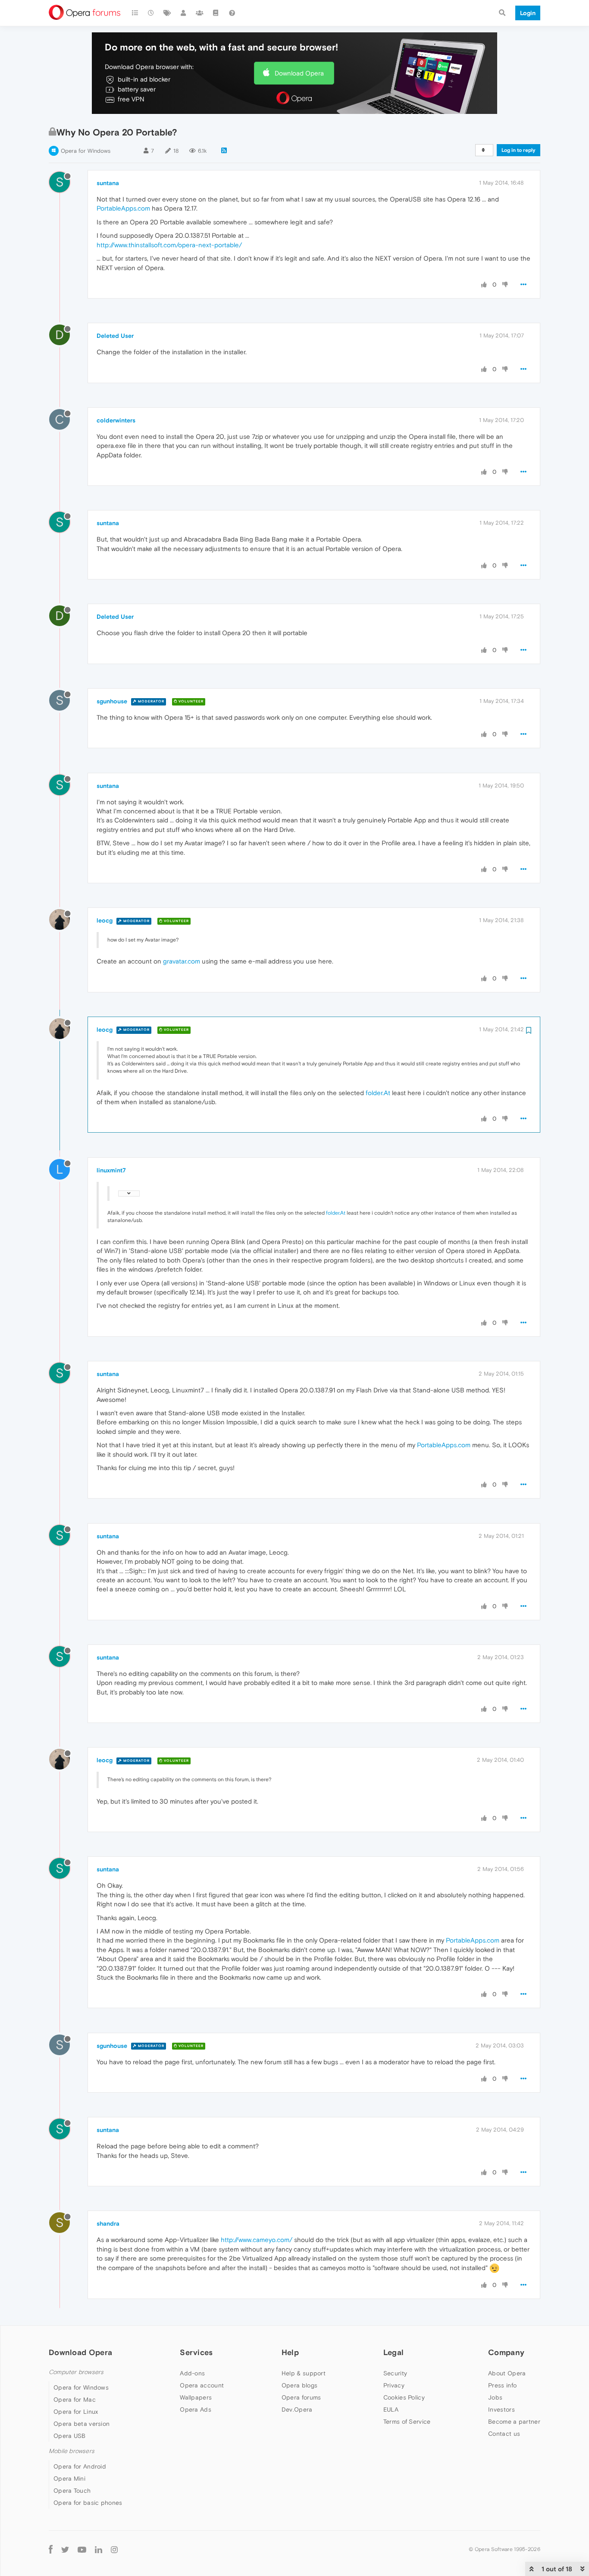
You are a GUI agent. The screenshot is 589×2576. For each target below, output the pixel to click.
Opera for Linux (76, 2412)
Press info (502, 2385)
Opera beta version (81, 2424)
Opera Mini (69, 2478)
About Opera (507, 2373)
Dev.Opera (297, 2409)
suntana (108, 183)
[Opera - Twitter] (65, 2549)
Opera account (202, 2385)
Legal (394, 2352)
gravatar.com (182, 961)
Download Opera (299, 73)
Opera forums (301, 2397)
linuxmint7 (111, 1170)
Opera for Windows (86, 151)
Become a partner (514, 2422)
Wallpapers (196, 2397)
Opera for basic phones (88, 2503)
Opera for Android (80, 2466)
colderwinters (116, 420)
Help (290, 2352)
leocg (105, 920)
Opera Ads (196, 2409)
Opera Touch (72, 2491)
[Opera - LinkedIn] (99, 2549)
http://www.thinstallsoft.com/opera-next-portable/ (169, 245)
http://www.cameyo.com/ (257, 2240)
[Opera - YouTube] (82, 2549)
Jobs (495, 2397)
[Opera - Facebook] (51, 2549)
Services (196, 2352)
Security (395, 2373)
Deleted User (115, 336)
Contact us (504, 2434)
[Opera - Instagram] (114, 2549)
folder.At (378, 1093)
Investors (501, 2409)
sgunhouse (112, 701)
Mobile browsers (72, 2451)
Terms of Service (407, 2422)
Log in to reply (519, 150)
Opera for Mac (75, 2400)
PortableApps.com (123, 208)
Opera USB (70, 2436)
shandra (108, 2223)
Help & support (304, 2373)
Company (506, 2352)
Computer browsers (76, 2372)
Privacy (394, 2385)
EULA (391, 2409)
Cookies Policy (404, 2397)
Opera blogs (299, 2385)
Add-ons (192, 2373)
